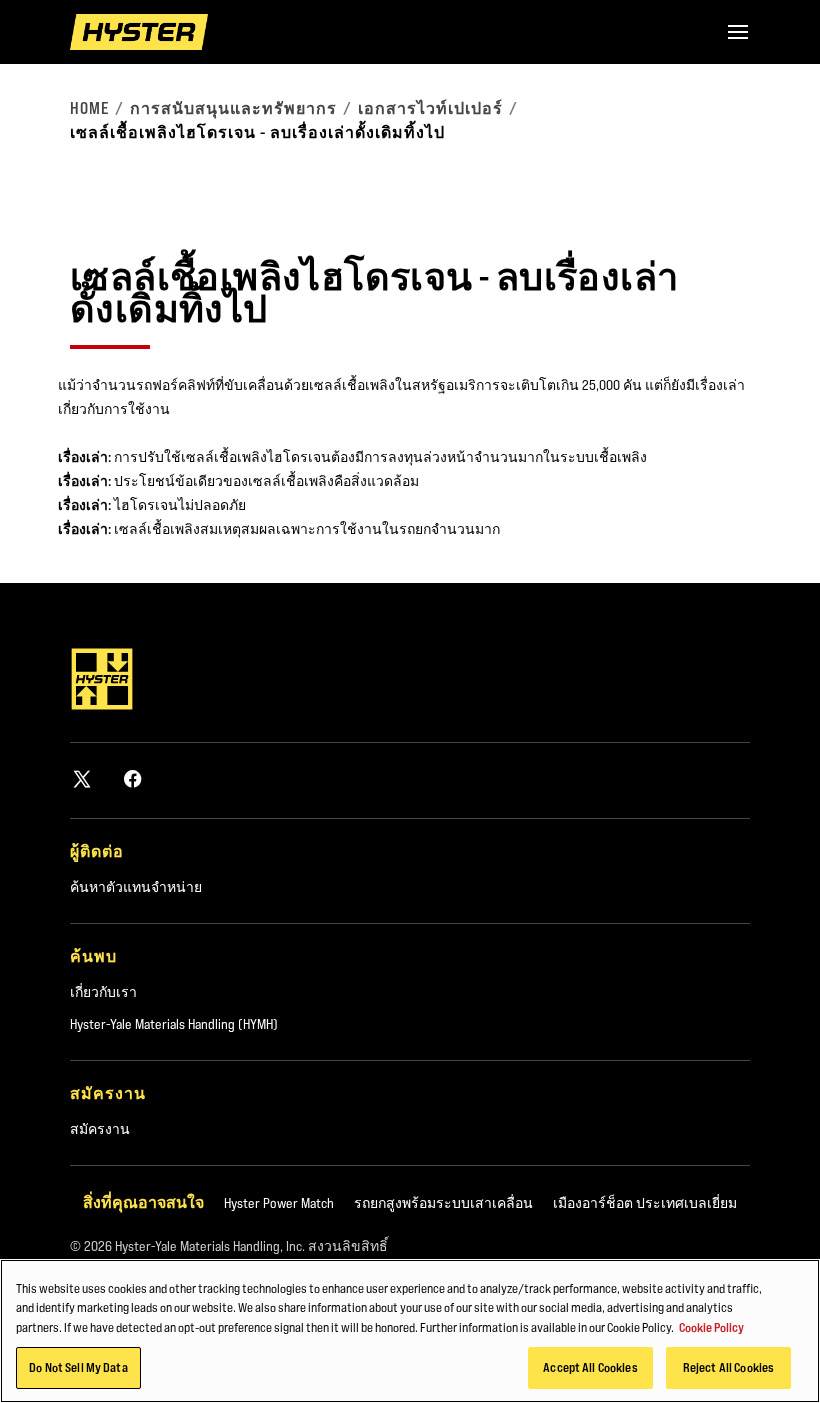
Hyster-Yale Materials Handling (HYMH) (174, 1024)
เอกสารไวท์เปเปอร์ (430, 108)
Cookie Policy (711, 1327)
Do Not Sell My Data (78, 1367)
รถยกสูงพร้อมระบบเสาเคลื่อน (443, 1203)
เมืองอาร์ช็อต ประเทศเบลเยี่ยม (645, 1203)
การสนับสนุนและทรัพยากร (233, 108)
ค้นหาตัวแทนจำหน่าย (136, 887)
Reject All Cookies (728, 1367)
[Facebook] (133, 778)
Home (89, 108)
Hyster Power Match (279, 1203)
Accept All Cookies (590, 1367)
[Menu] (738, 32)
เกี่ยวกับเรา (103, 992)
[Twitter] (82, 778)
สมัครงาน (100, 1129)
